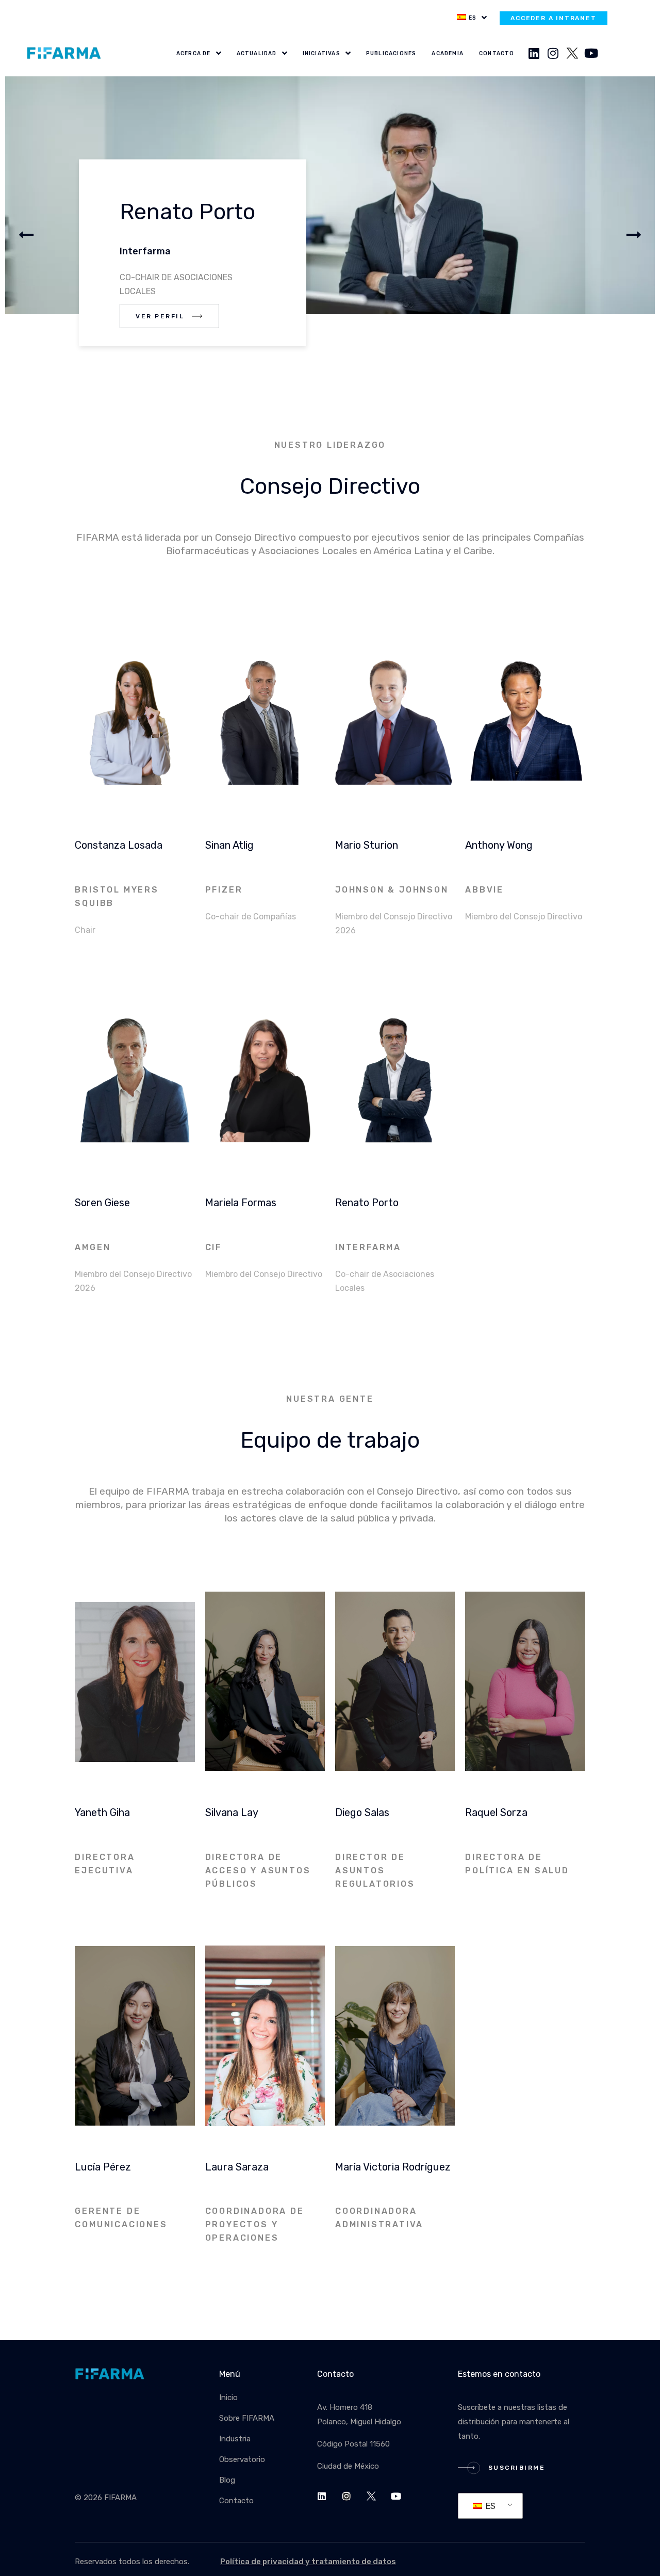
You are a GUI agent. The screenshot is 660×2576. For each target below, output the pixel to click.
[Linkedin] (534, 53)
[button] (634, 235)
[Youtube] (591, 53)
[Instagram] (553, 53)
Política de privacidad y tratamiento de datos (308, 2562)
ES (490, 2506)
